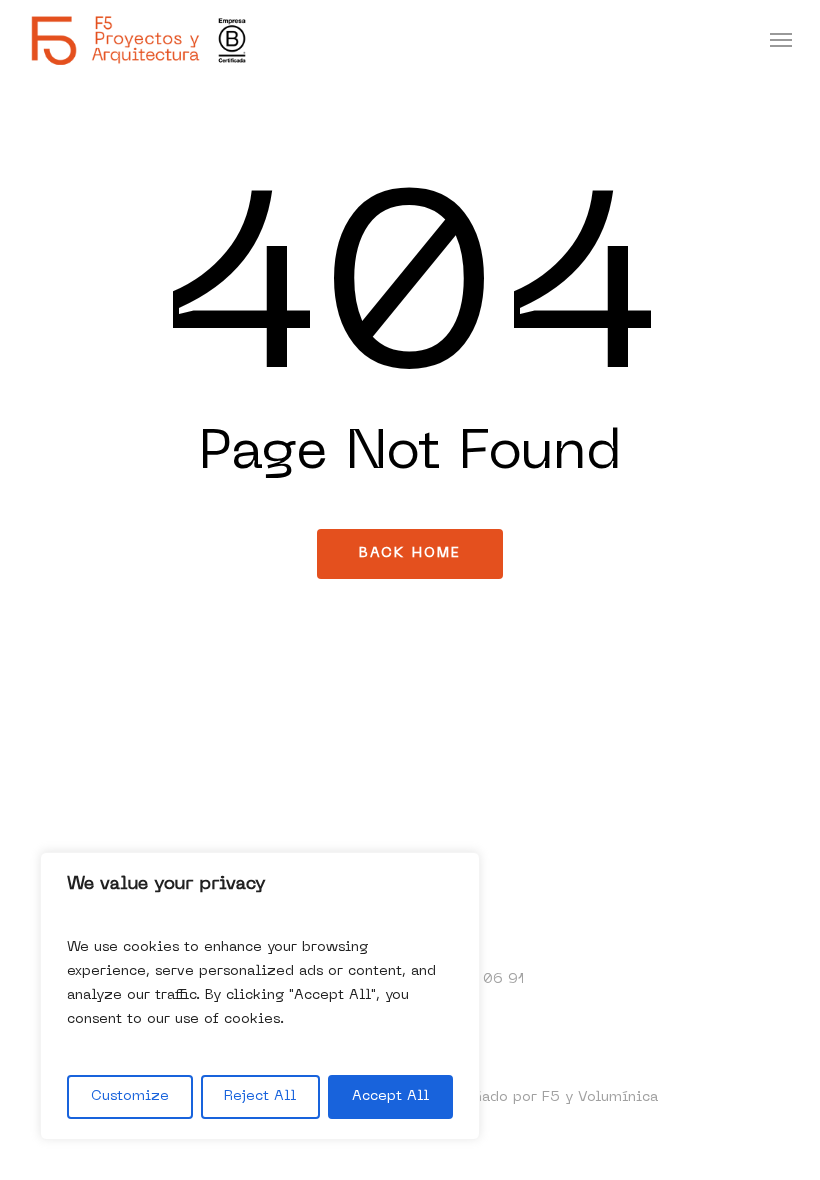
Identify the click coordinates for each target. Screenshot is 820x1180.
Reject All (260, 1096)
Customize (130, 1096)
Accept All (390, 1096)
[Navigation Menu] (781, 40)
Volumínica (618, 1097)
